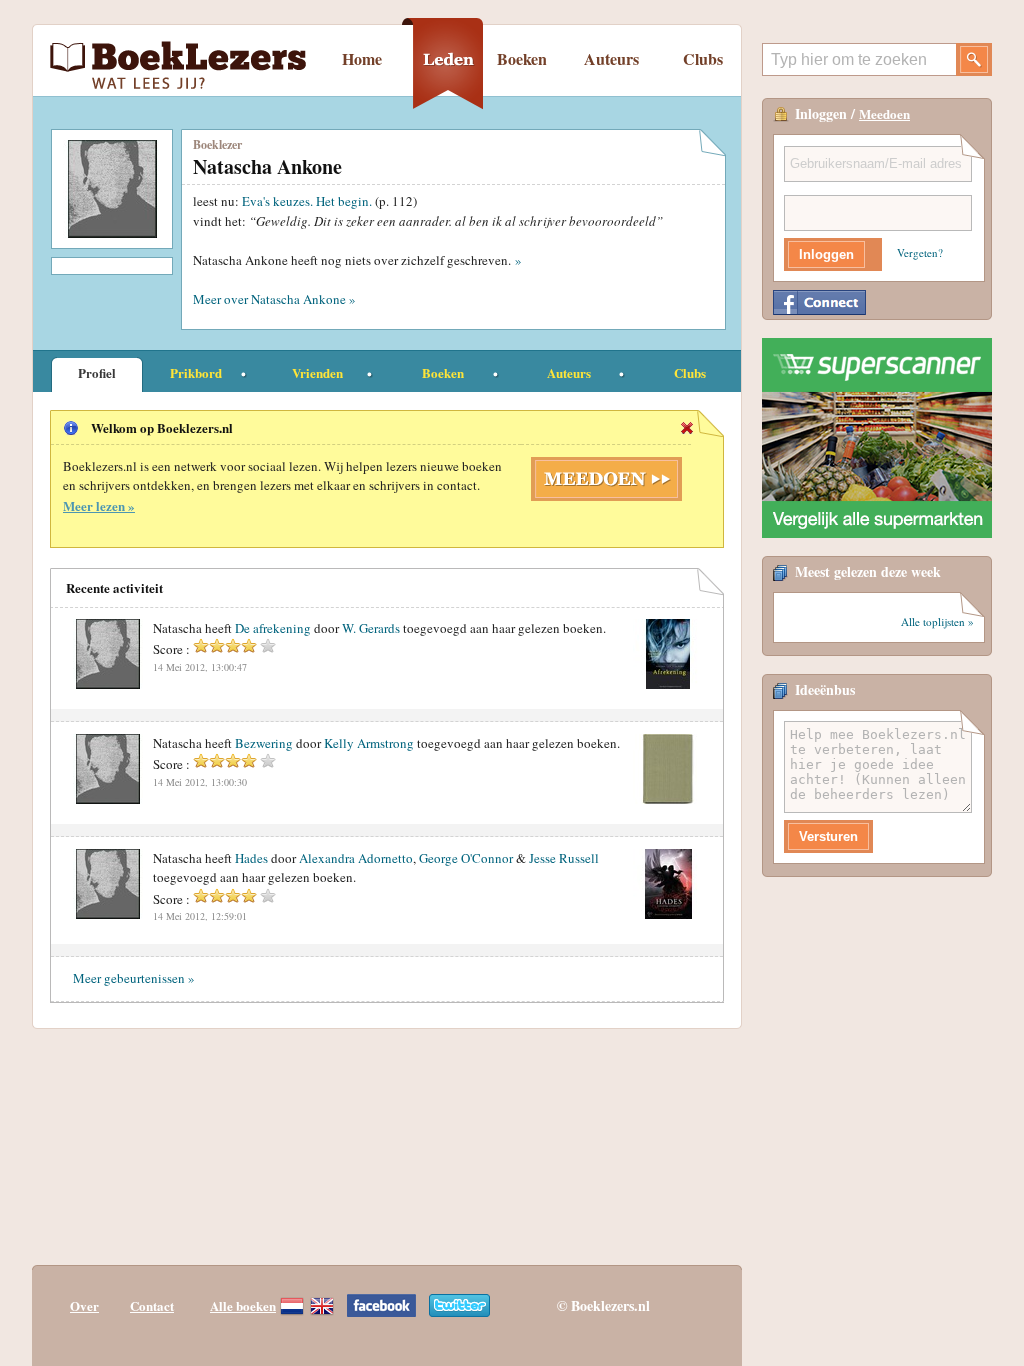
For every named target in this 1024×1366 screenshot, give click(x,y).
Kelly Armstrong (369, 743)
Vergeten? (920, 252)
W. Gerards (371, 628)
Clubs (703, 58)
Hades (251, 858)
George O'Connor (466, 858)
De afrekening (273, 628)
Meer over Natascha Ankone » (274, 299)
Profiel (97, 372)
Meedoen (884, 113)
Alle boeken (243, 1305)
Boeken (522, 58)
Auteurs (611, 58)
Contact (152, 1305)
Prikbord (196, 372)
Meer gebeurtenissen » (134, 978)
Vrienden (317, 372)
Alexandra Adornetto (356, 858)
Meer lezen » (99, 505)
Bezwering (264, 743)
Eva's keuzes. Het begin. (308, 201)
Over (84, 1305)
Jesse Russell (564, 858)
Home (362, 58)
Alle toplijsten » (937, 621)
